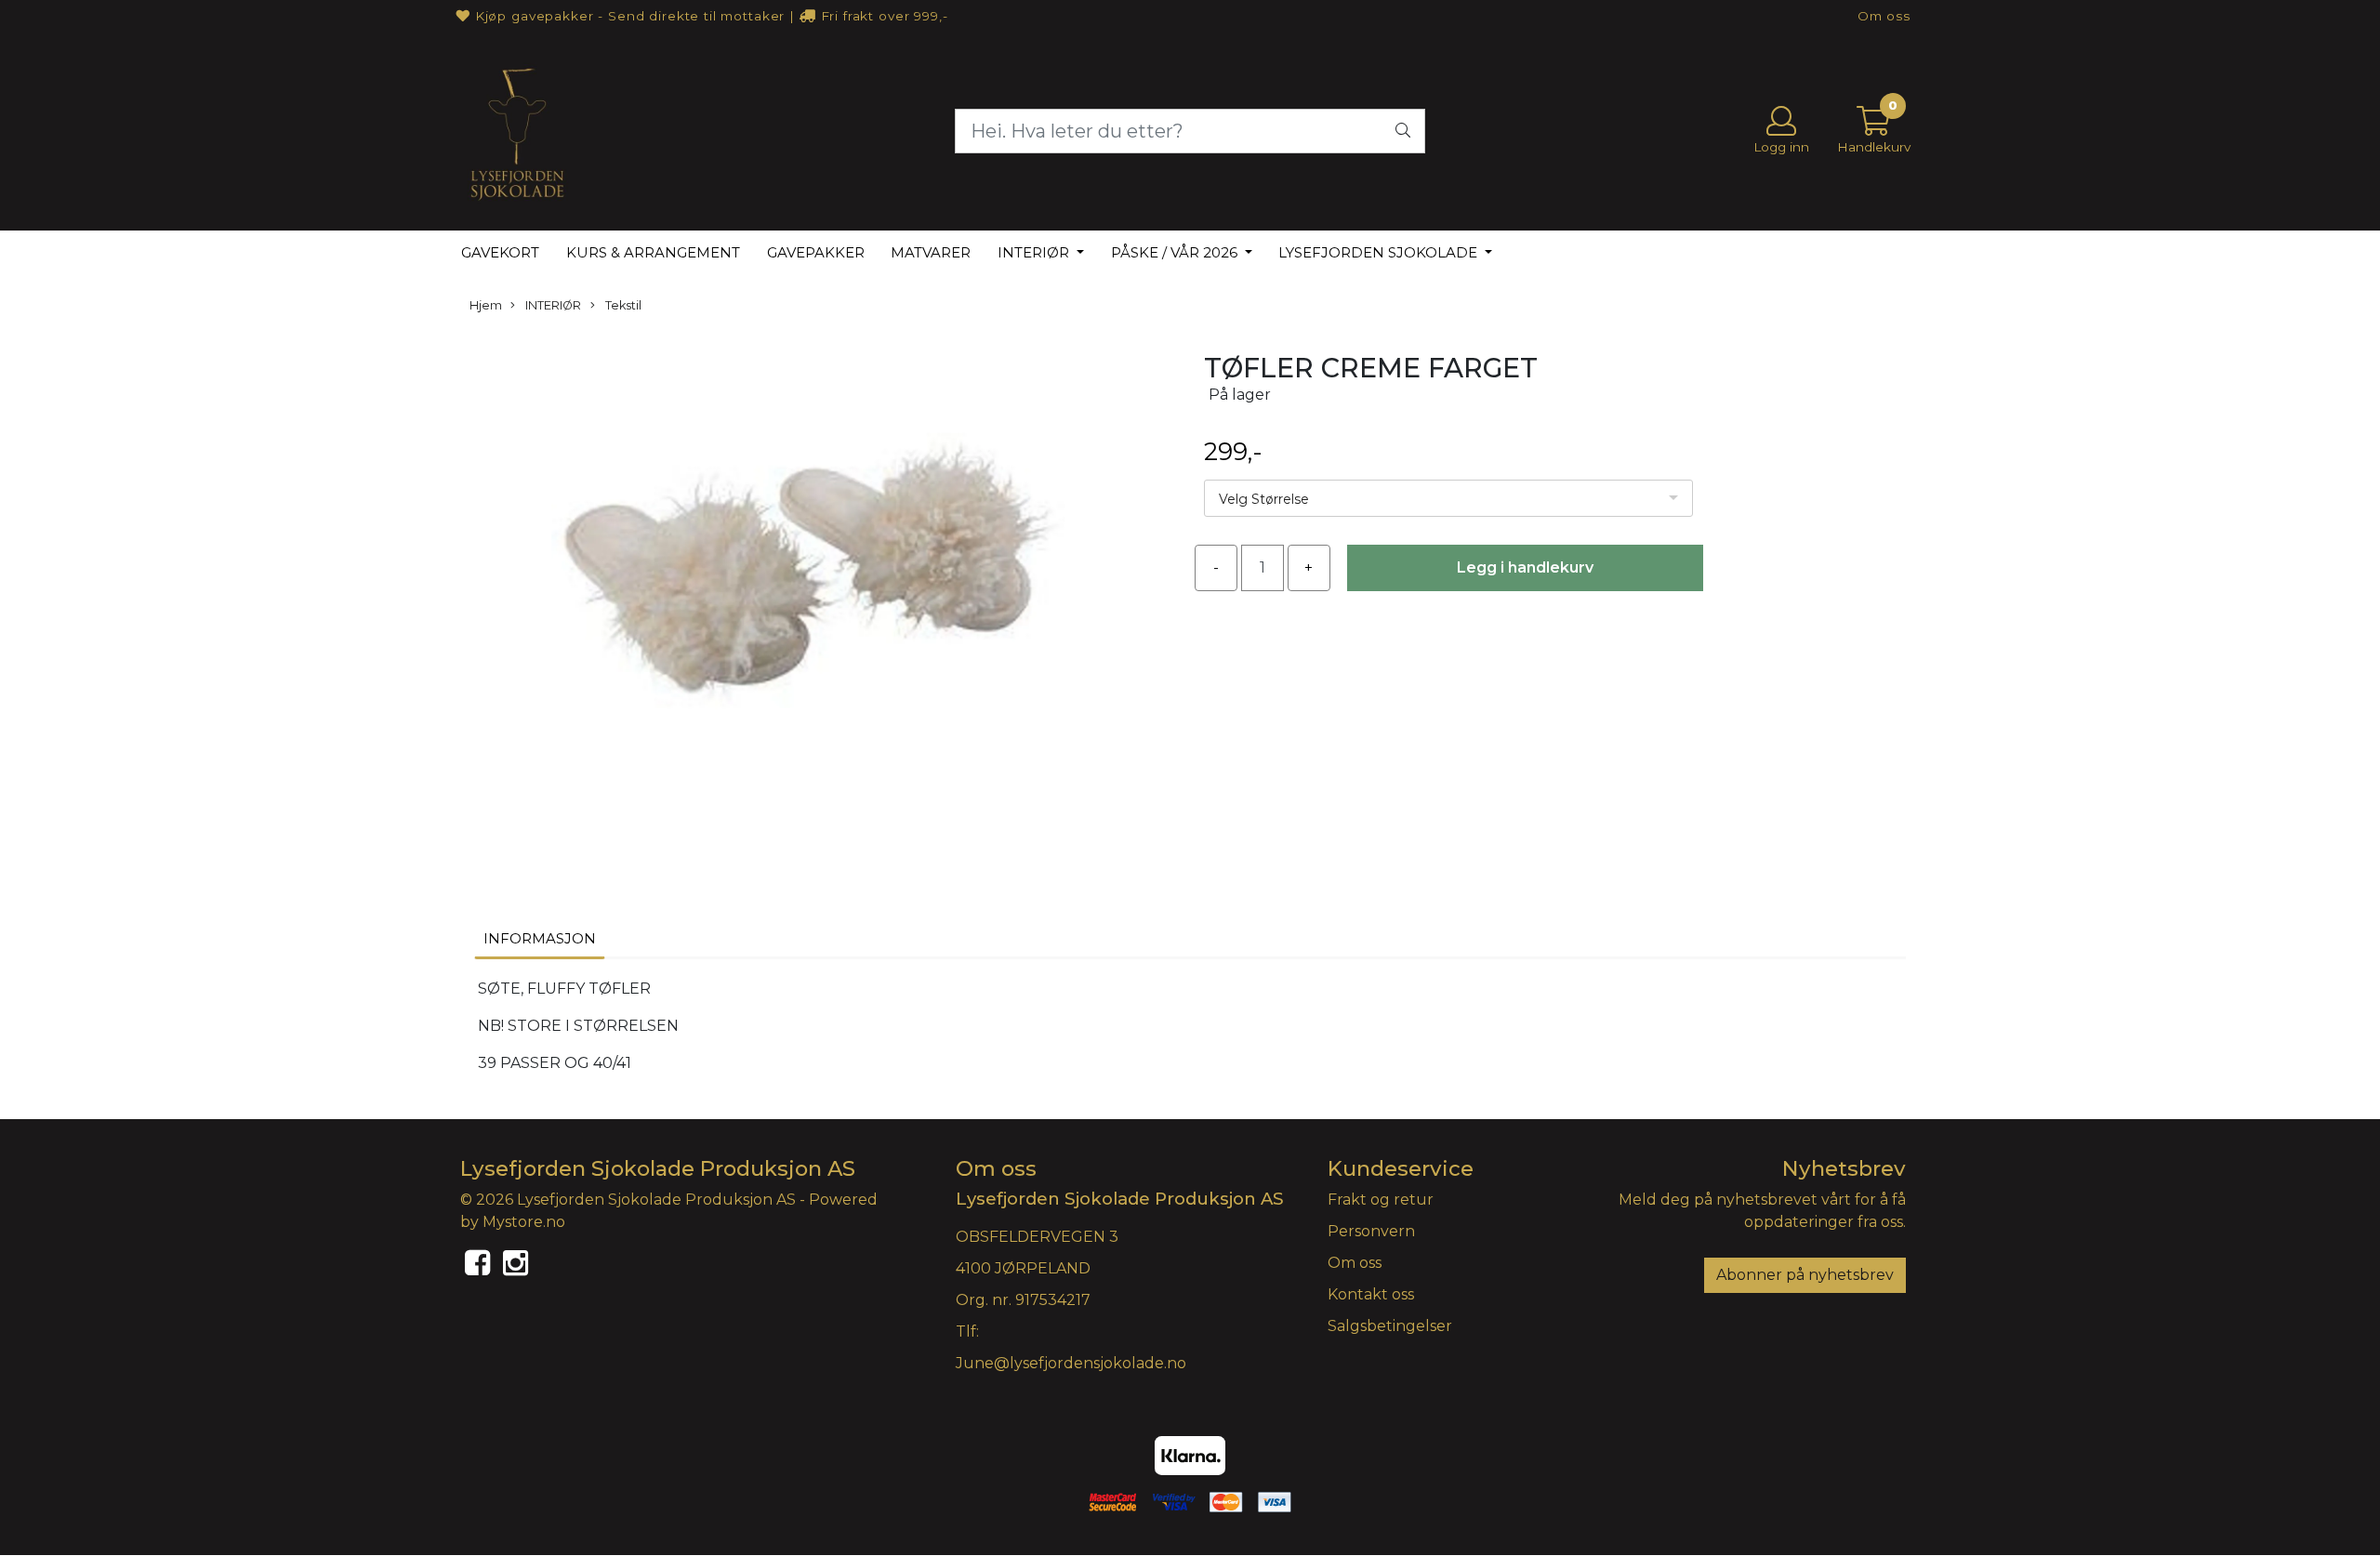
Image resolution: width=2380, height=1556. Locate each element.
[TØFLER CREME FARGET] (818, 600)
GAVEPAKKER (816, 252)
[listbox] (1448, 498)
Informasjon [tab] (540, 938)
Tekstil (622, 305)
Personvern (1371, 1231)
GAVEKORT (500, 252)
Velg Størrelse (1264, 499)
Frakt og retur (1381, 1200)
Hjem (486, 305)
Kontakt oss (1371, 1294)
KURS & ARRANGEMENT (653, 252)
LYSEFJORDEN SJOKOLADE (1380, 252)
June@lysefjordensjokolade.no (1071, 1363)
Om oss (1884, 16)
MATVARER (931, 252)
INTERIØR (1035, 252)
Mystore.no (524, 1222)
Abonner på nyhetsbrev (1805, 1275)
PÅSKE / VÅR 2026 (1176, 252)
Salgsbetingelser (1390, 1326)
